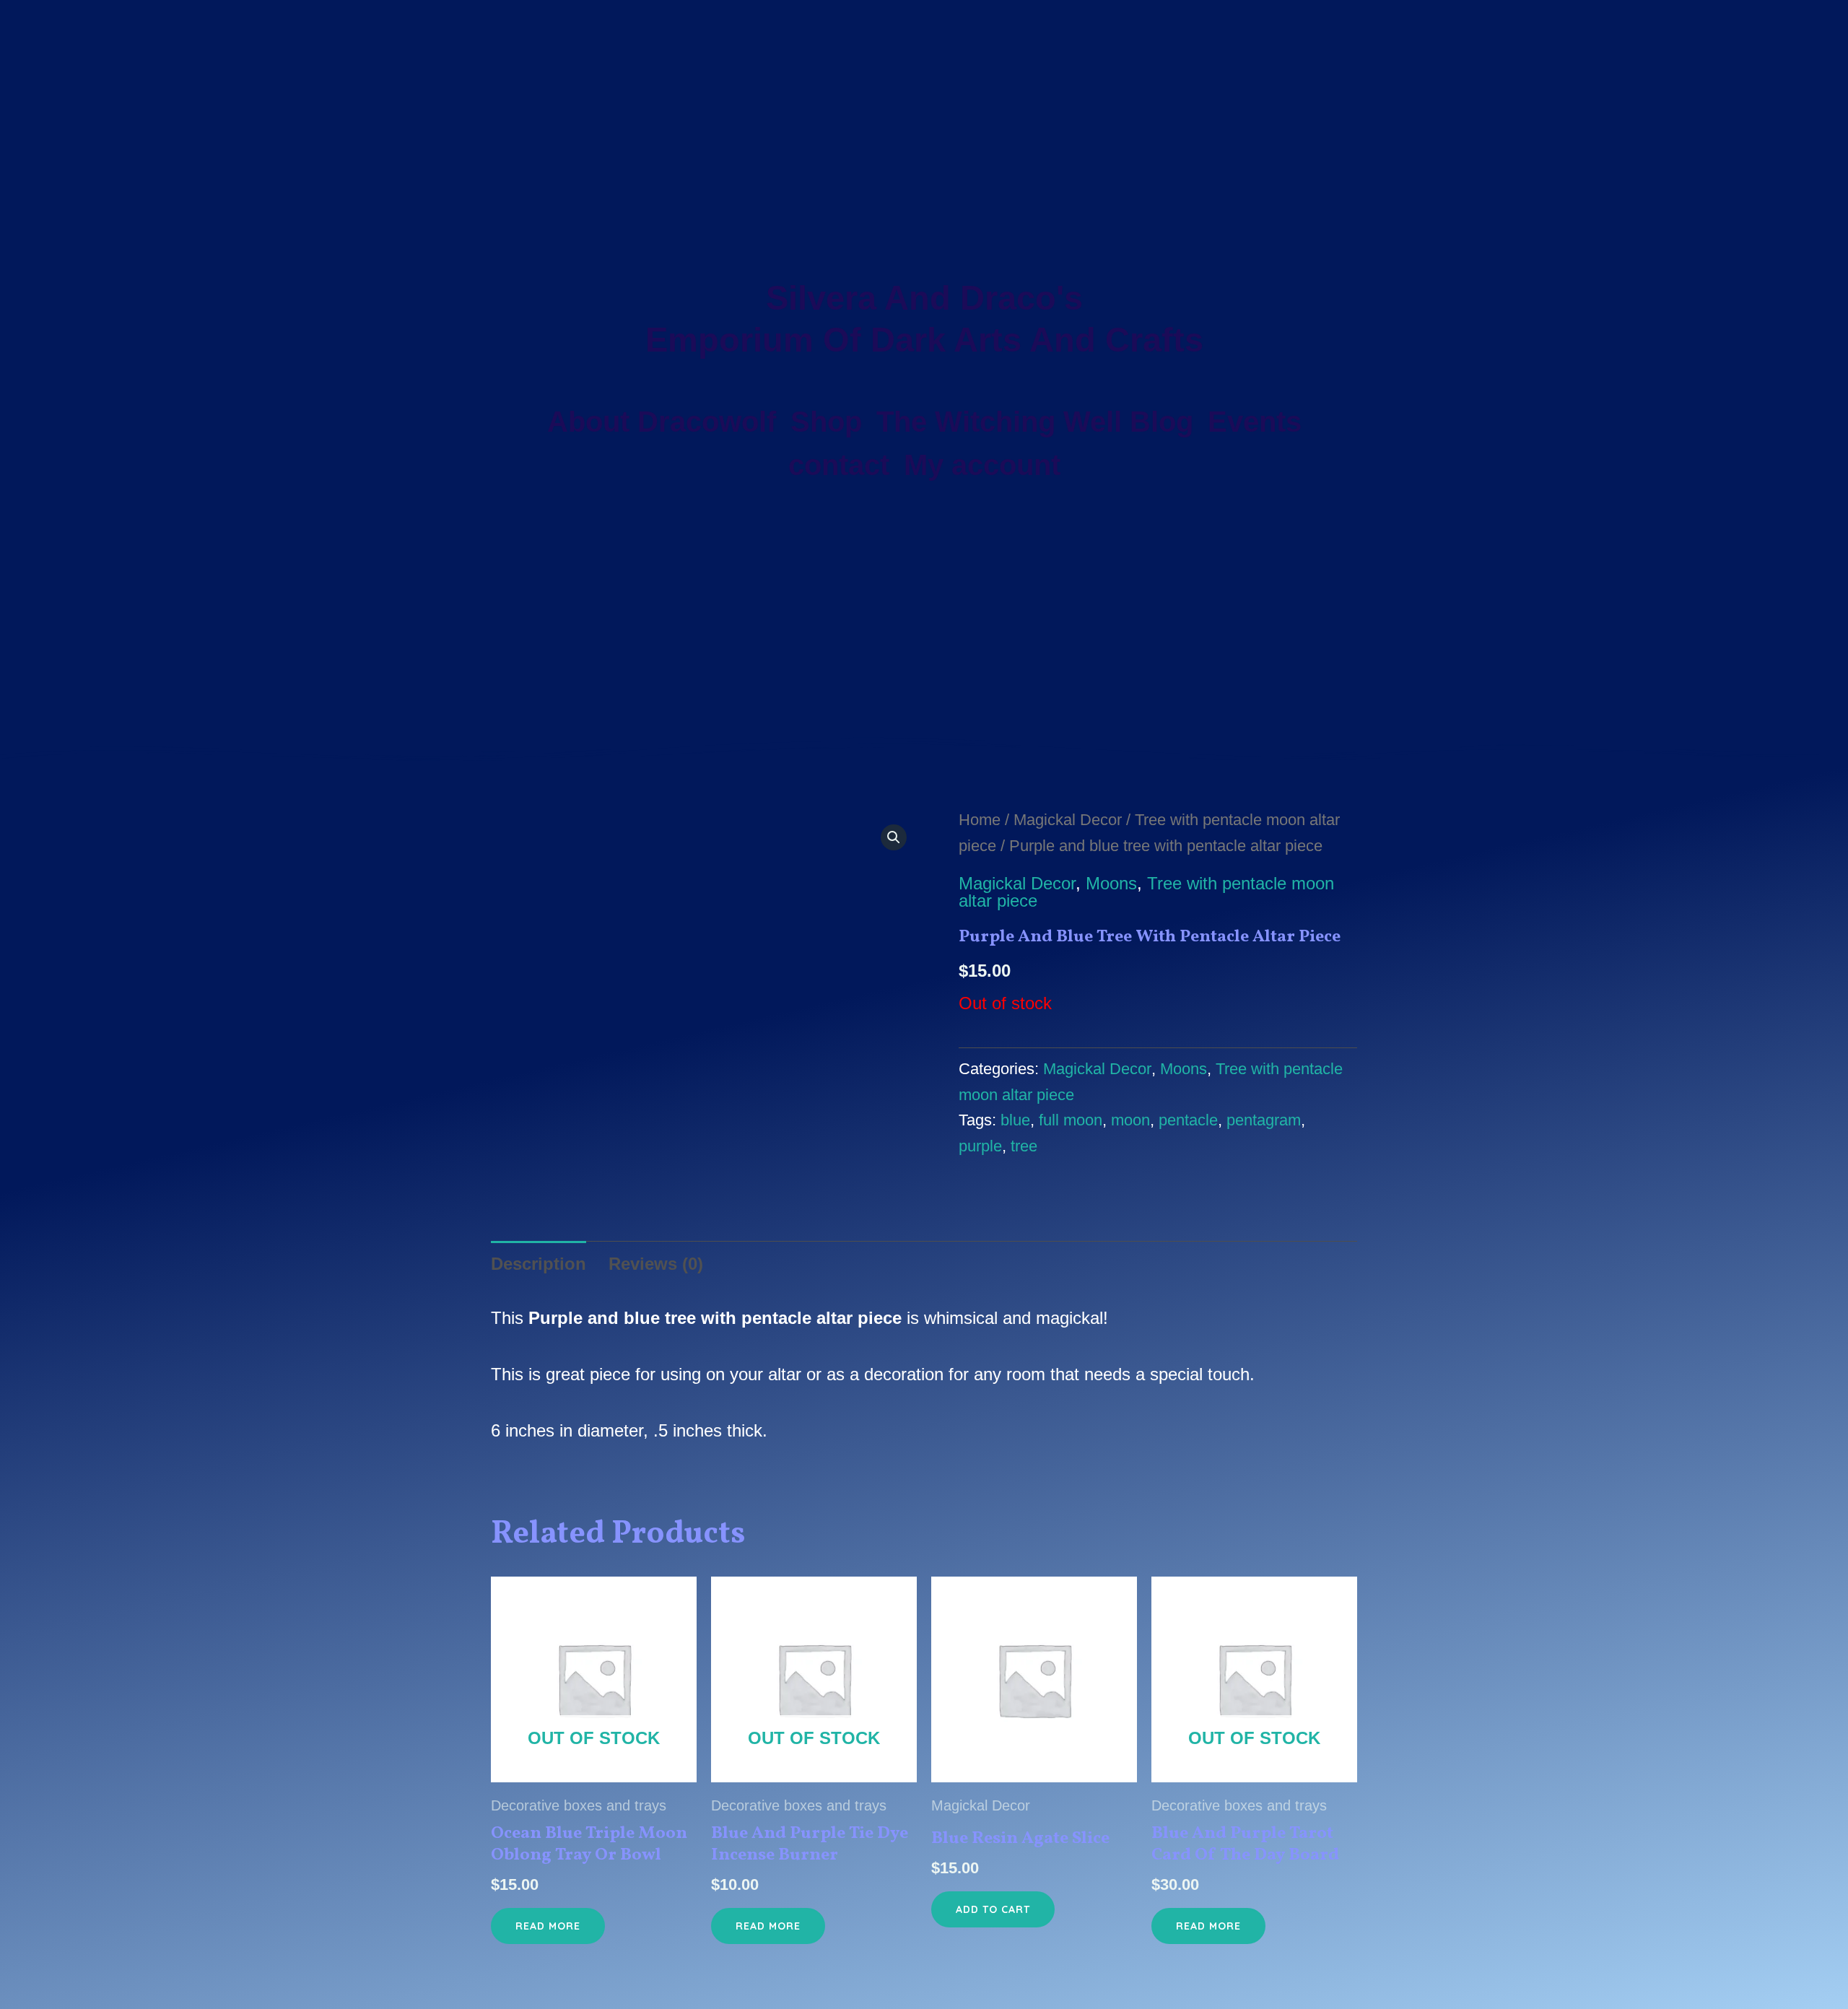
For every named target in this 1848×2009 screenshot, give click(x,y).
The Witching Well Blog (1035, 422)
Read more (548, 1926)
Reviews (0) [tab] (656, 1264)
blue (1015, 1120)
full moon (1071, 1120)
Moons (1111, 883)
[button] (894, 837)
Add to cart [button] (993, 1909)
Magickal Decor (1068, 820)
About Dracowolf (662, 422)
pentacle (1188, 1120)
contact (839, 465)
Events (1255, 422)
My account (982, 465)
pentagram (1264, 1120)
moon (1130, 1120)
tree (1024, 1146)
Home (980, 820)
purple (980, 1146)
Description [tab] (539, 1264)
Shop (826, 422)
